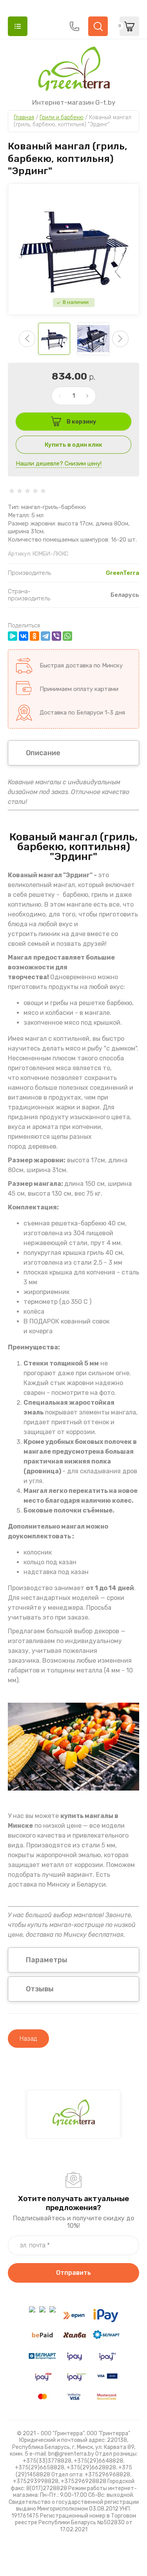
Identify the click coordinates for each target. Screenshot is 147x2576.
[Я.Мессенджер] (13, 636)
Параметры (47, 1960)
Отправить (73, 2273)
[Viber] (56, 636)
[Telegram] (45, 636)
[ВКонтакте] (24, 636)
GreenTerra (122, 573)
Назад (28, 2039)
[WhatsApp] (67, 636)
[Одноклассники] (34, 636)
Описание (43, 753)
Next (120, 339)
